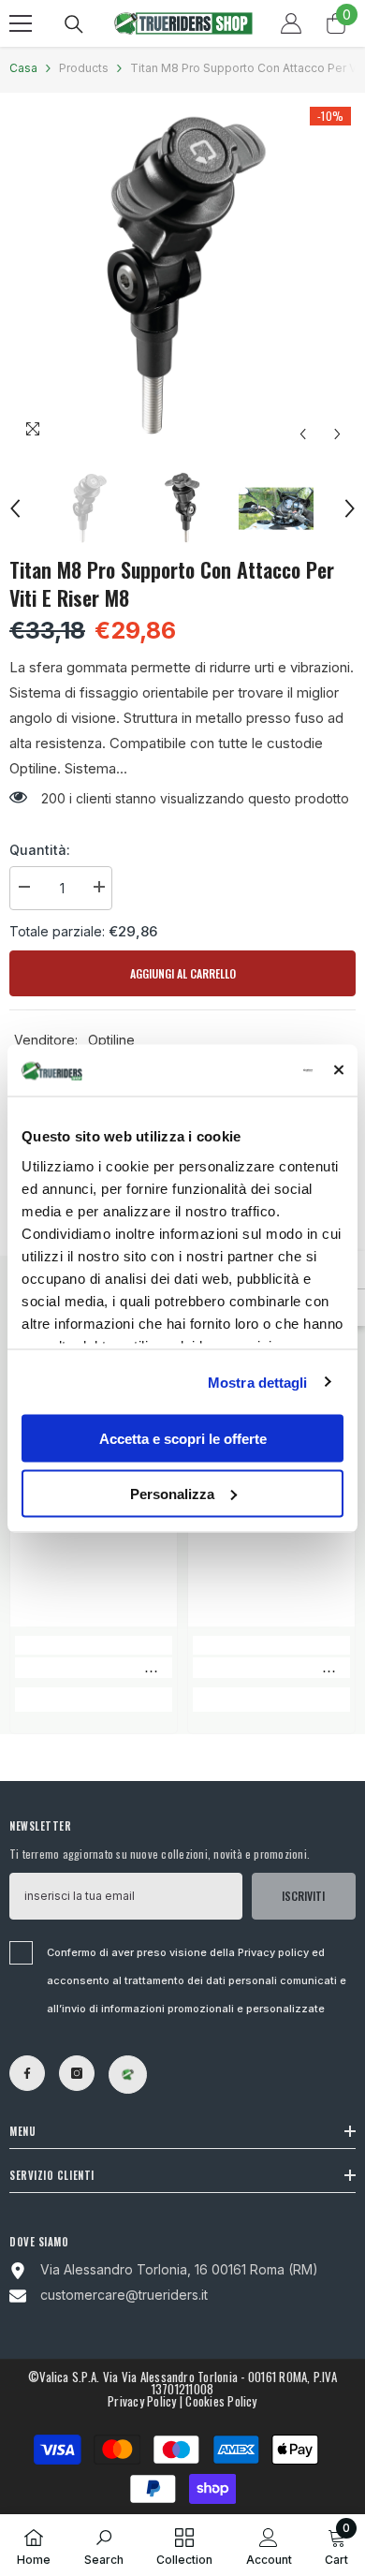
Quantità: (40, 850)
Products (84, 68)
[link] (94, 1668)
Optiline (111, 1040)
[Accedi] (291, 23)
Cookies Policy (221, 2401)
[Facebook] (27, 2073)
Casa (23, 68)
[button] (303, 434)
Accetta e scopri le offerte (183, 1439)
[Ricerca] (74, 24)
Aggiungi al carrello (183, 973)
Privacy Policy (142, 2401)
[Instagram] (77, 2073)
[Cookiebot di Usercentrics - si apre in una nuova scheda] (235, 1070)
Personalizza (172, 1493)
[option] (182, 277)
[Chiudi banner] (339, 1070)
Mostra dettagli (258, 1382)
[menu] (21, 23)
